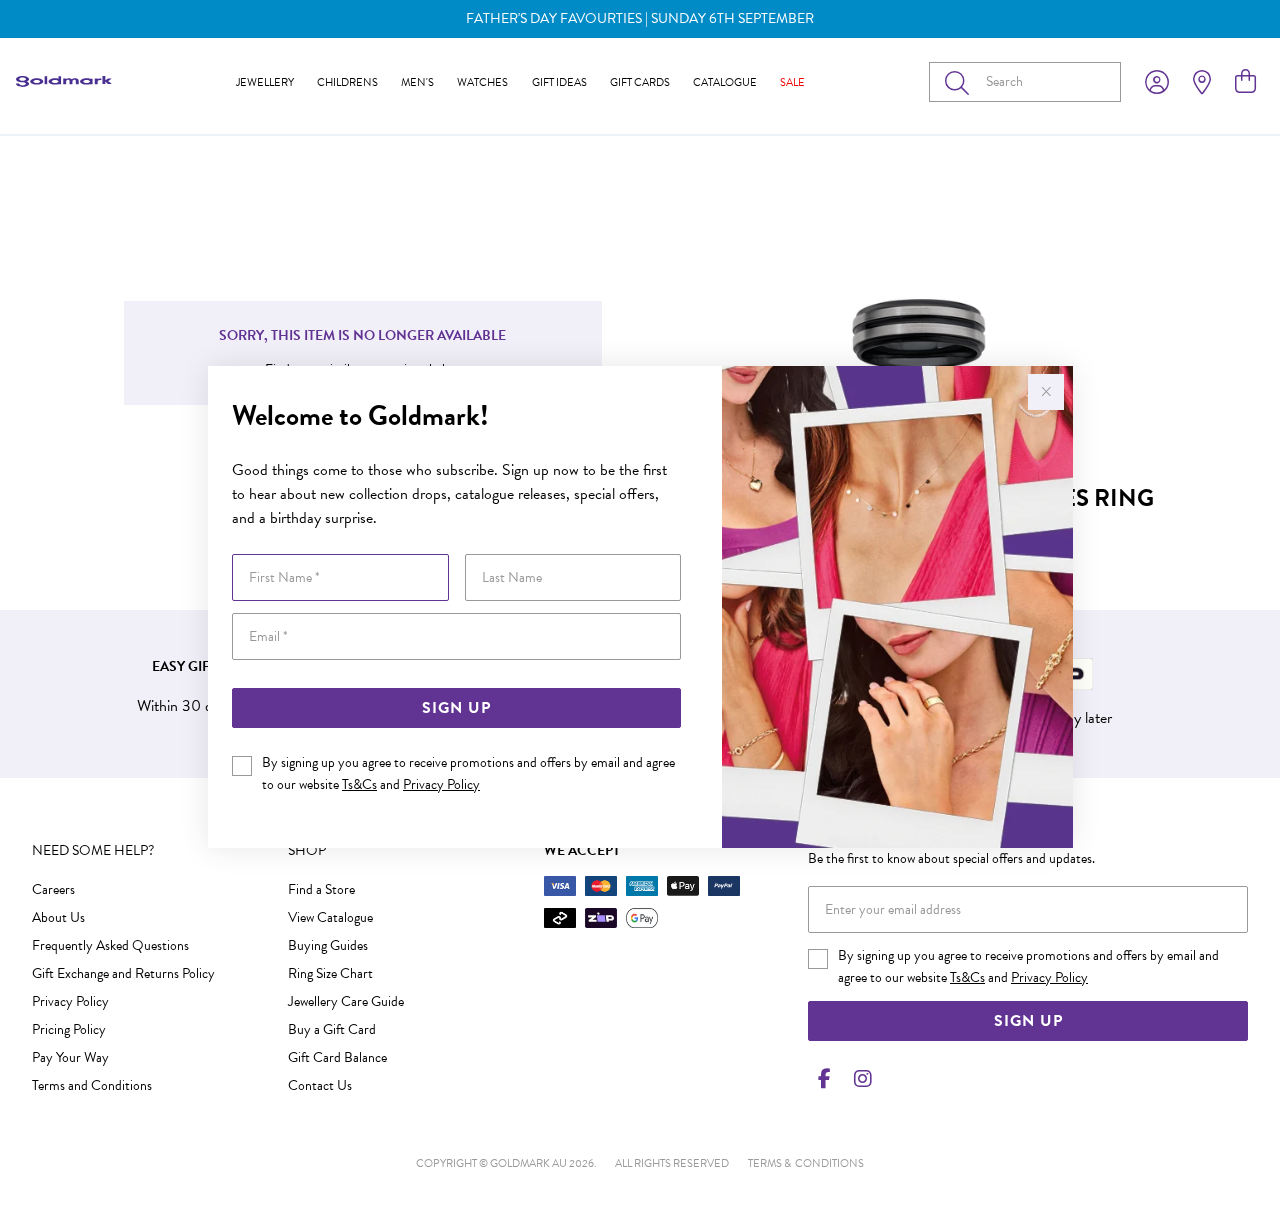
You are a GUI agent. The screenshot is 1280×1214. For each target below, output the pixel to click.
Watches (482, 82)
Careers (53, 889)
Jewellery (265, 82)
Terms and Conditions (92, 1085)
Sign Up (456, 708)
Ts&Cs (359, 784)
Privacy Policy (441, 784)
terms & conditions (806, 1163)
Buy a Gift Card (332, 1029)
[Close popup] (1046, 392)
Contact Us (320, 1085)
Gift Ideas (559, 82)
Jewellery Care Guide (346, 1001)
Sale (792, 82)
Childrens (347, 82)
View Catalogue (330, 917)
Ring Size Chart (330, 973)
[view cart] (1245, 82)
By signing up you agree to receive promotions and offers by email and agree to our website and (468, 773)
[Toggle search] (961, 82)
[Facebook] (824, 1079)
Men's (417, 82)
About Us (58, 917)
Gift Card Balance (337, 1057)
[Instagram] (859, 1079)
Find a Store (321, 889)
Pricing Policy (69, 1029)
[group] (640, 19)
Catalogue (725, 82)
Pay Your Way (70, 1057)
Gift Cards (640, 82)
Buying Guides (328, 945)
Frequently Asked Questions (110, 945)
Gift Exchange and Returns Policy (123, 973)
